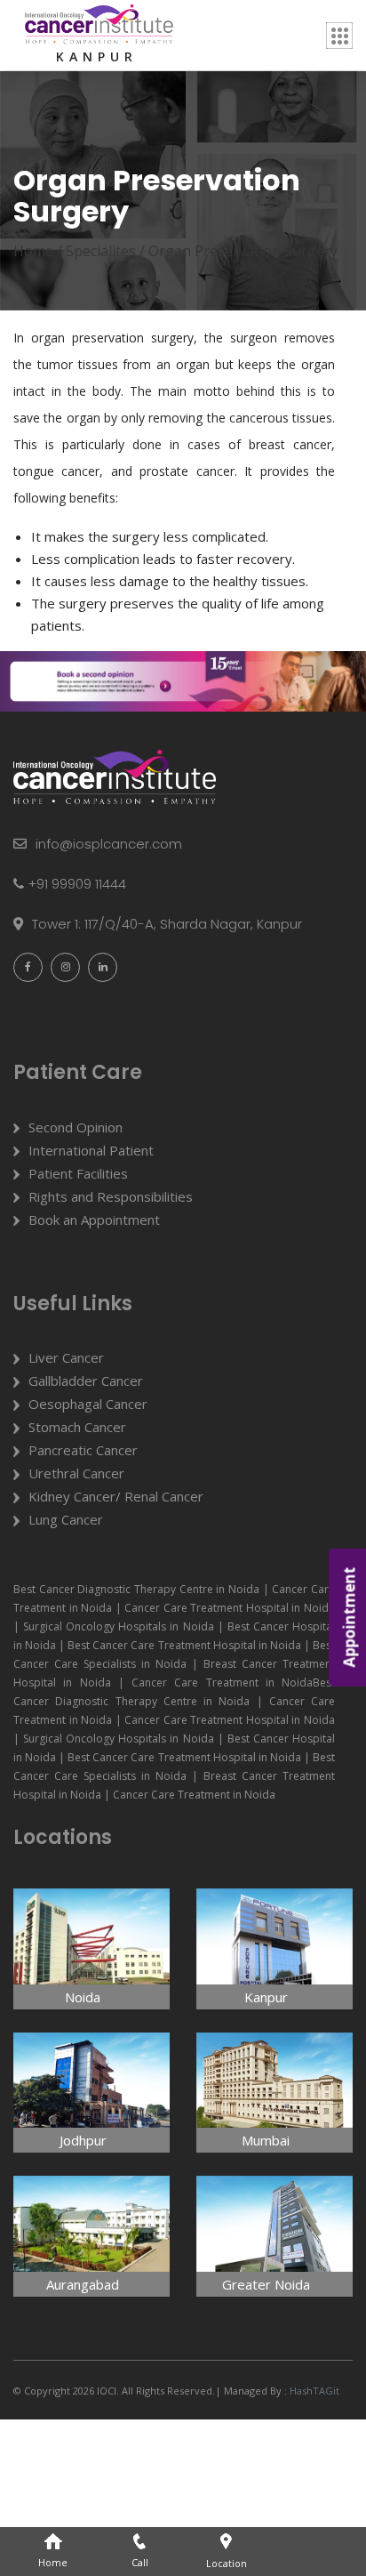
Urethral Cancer (76, 1473)
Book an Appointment (94, 1220)
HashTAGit (313, 2391)
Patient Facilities (78, 1173)
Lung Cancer (66, 1519)
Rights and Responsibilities (111, 1196)
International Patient (91, 1150)
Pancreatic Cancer (83, 1450)
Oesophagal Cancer (88, 1404)
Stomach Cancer (77, 1427)
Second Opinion (76, 1127)
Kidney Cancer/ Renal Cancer (116, 1496)
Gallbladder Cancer (86, 1381)
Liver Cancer (66, 1357)
